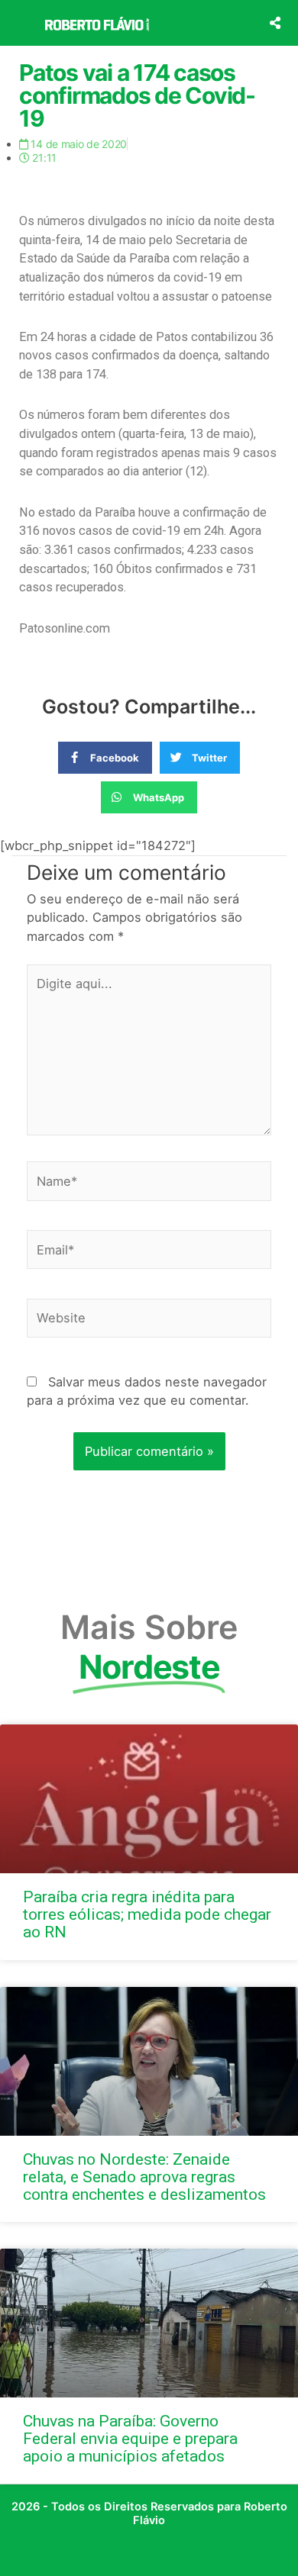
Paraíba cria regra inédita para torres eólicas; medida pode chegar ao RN (147, 1914)
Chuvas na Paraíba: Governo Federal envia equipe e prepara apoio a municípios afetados (130, 2439)
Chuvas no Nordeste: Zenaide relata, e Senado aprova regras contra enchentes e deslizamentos (144, 2177)
